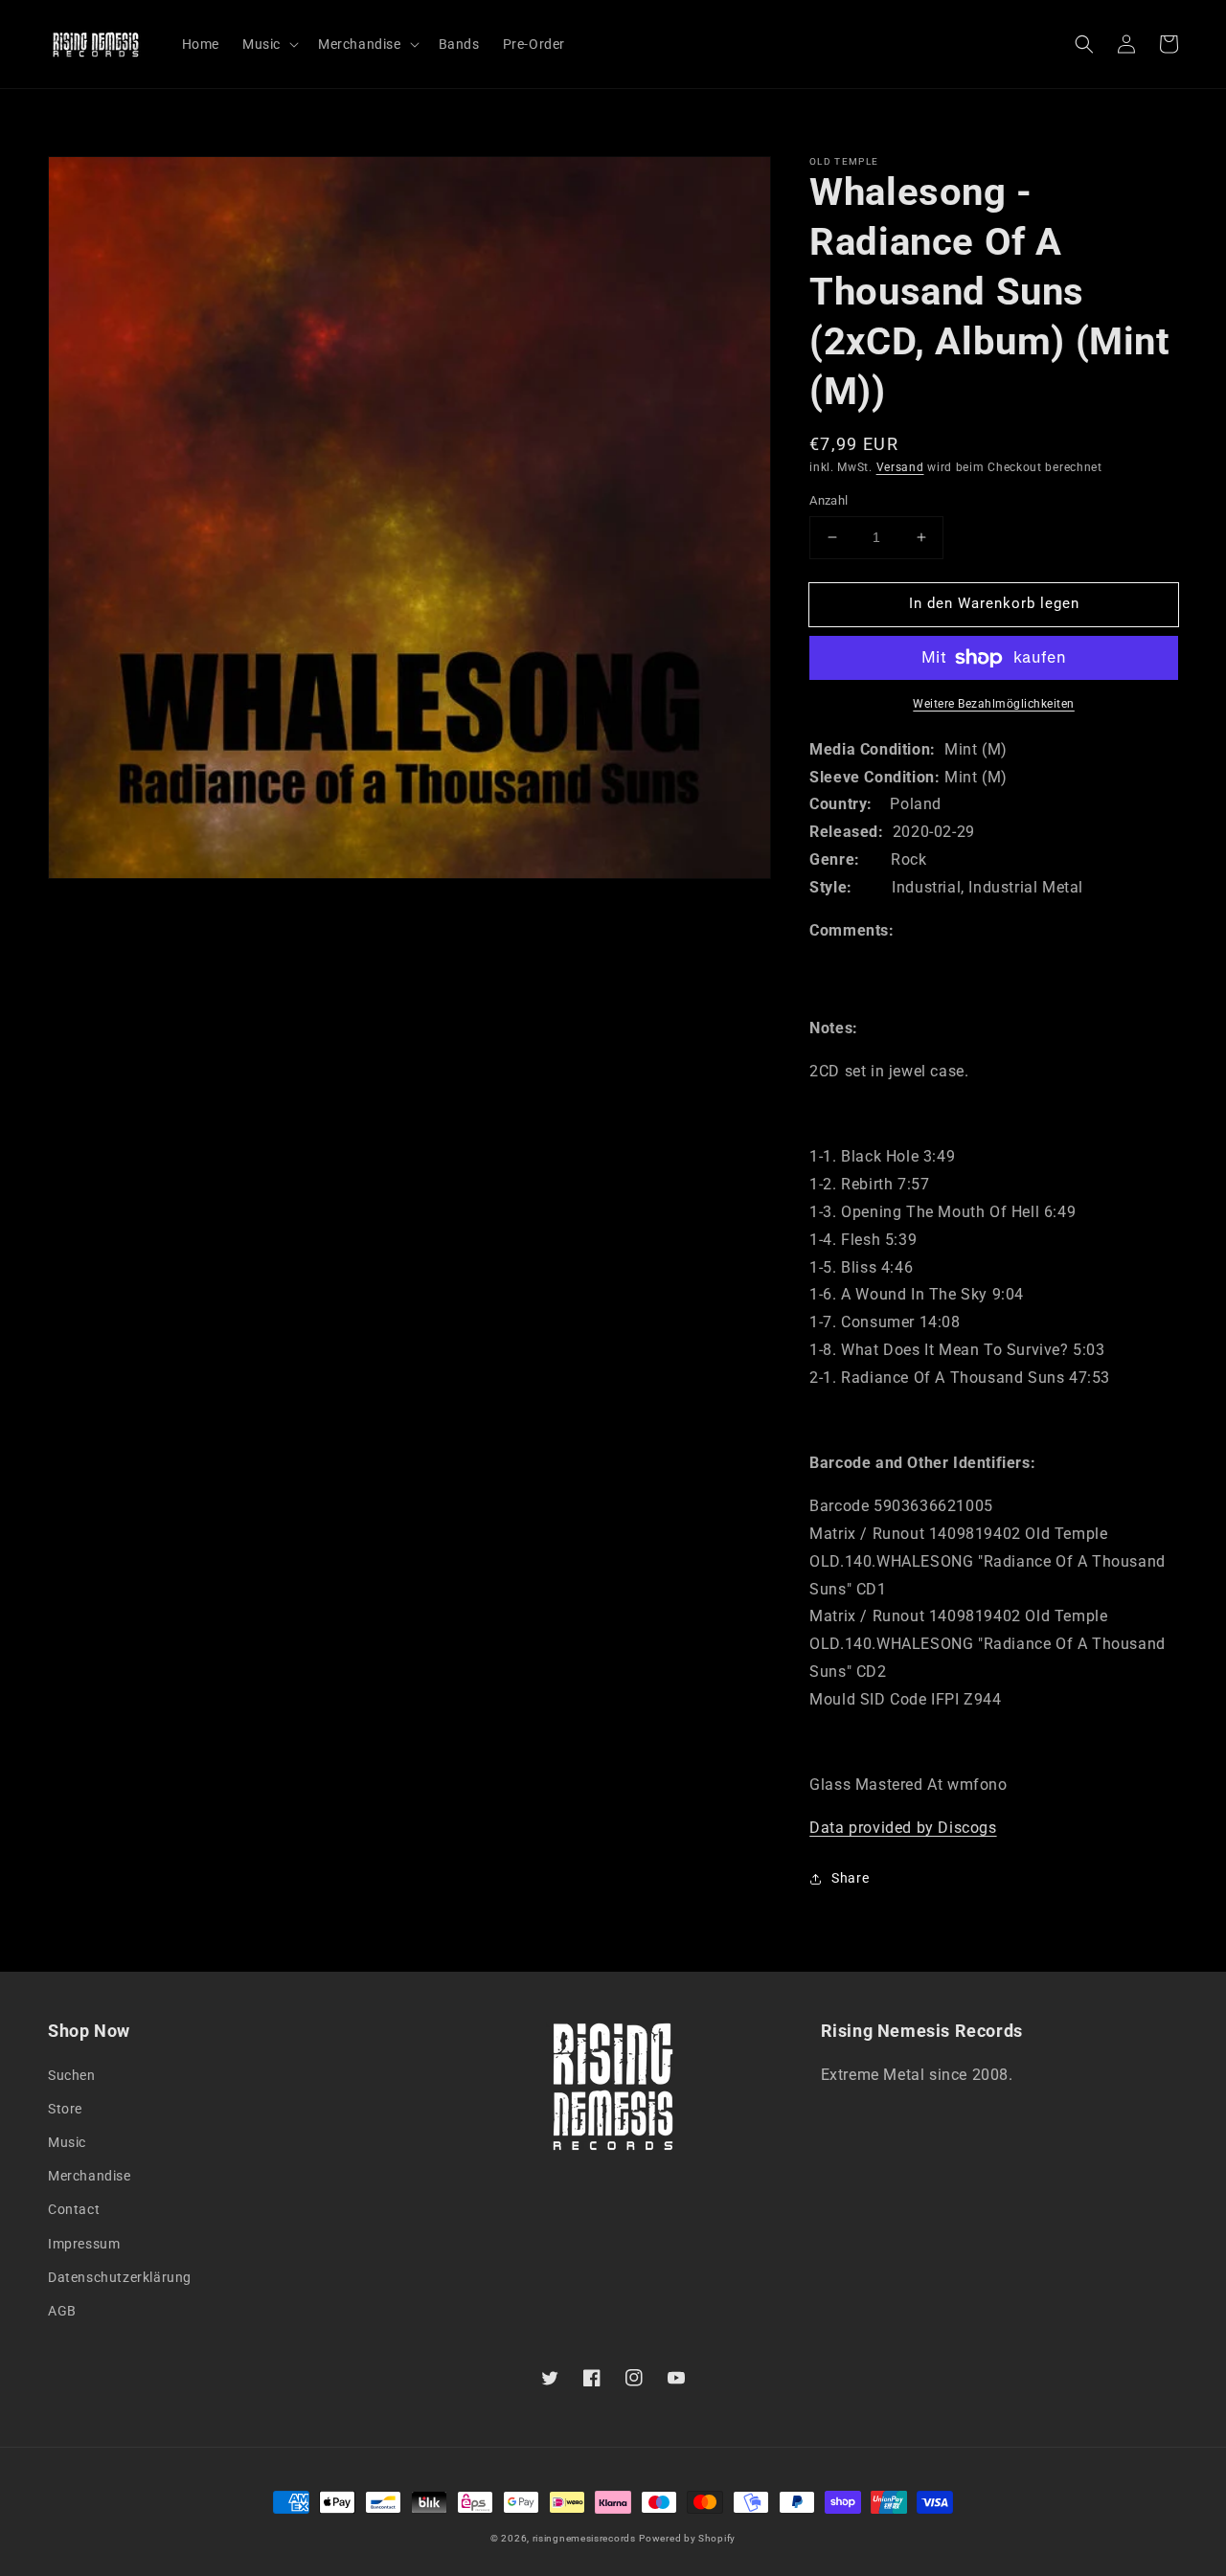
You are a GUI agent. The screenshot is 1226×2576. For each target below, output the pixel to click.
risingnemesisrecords (584, 2538)
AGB (62, 2311)
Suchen (72, 2075)
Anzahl (829, 500)
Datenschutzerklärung (120, 2277)
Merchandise (90, 2176)
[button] (1084, 44)
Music (67, 2142)
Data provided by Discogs (903, 1828)
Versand (900, 467)
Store (65, 2109)
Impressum (84, 2244)
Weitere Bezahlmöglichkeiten (994, 704)
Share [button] (850, 1878)
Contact (74, 2209)
